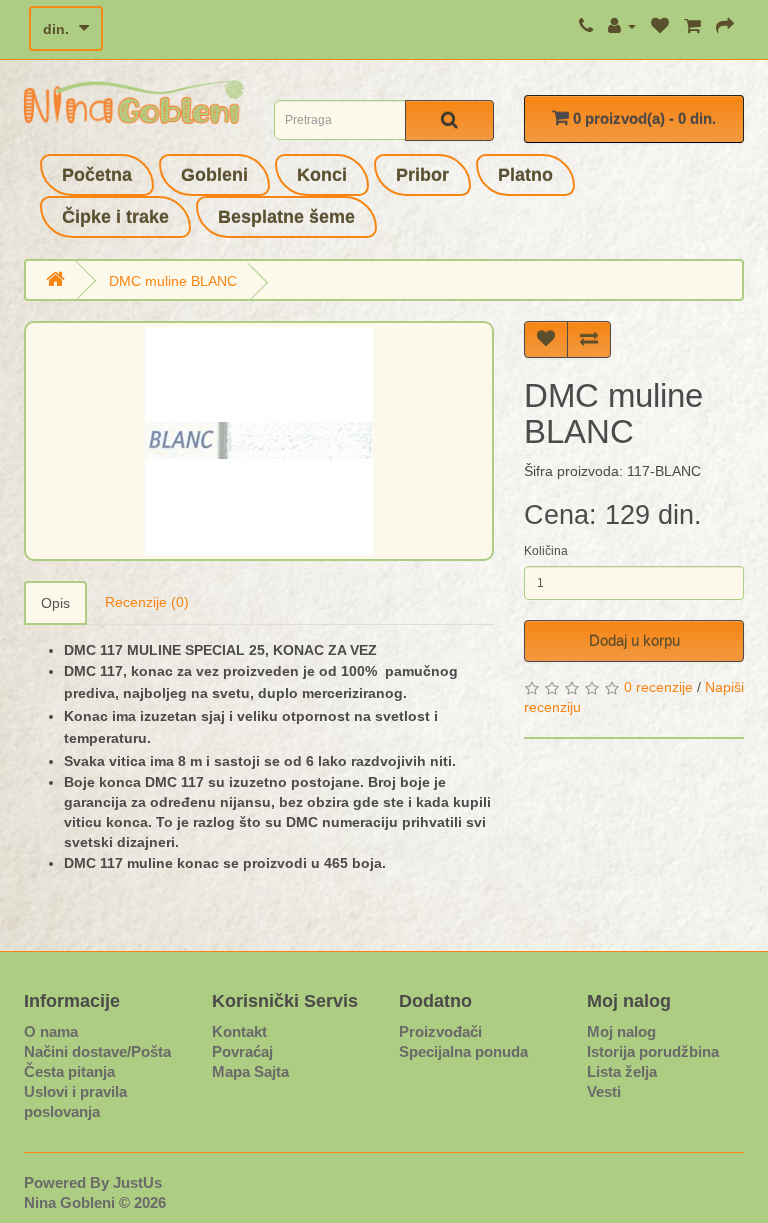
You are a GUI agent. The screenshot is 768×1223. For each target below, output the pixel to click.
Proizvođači (440, 1031)
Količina (546, 551)
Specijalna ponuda (463, 1051)
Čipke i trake (115, 217)
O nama (51, 1031)
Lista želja (622, 1071)
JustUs (137, 1182)
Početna (97, 175)
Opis (55, 603)
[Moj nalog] (622, 26)
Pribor (422, 175)
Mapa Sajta (250, 1071)
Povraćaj (242, 1051)
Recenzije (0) (147, 602)
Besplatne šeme (286, 217)
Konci (322, 175)
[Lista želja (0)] (660, 26)
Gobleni (214, 175)
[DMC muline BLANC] (259, 441)
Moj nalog (621, 1031)
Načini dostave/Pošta (97, 1051)
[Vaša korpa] (692, 26)
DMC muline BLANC (173, 281)
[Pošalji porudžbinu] (725, 26)
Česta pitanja (69, 1071)
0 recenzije (658, 687)
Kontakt (239, 1031)
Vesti (604, 1091)
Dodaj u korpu (634, 640)
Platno (525, 175)
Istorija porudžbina (653, 1051)
